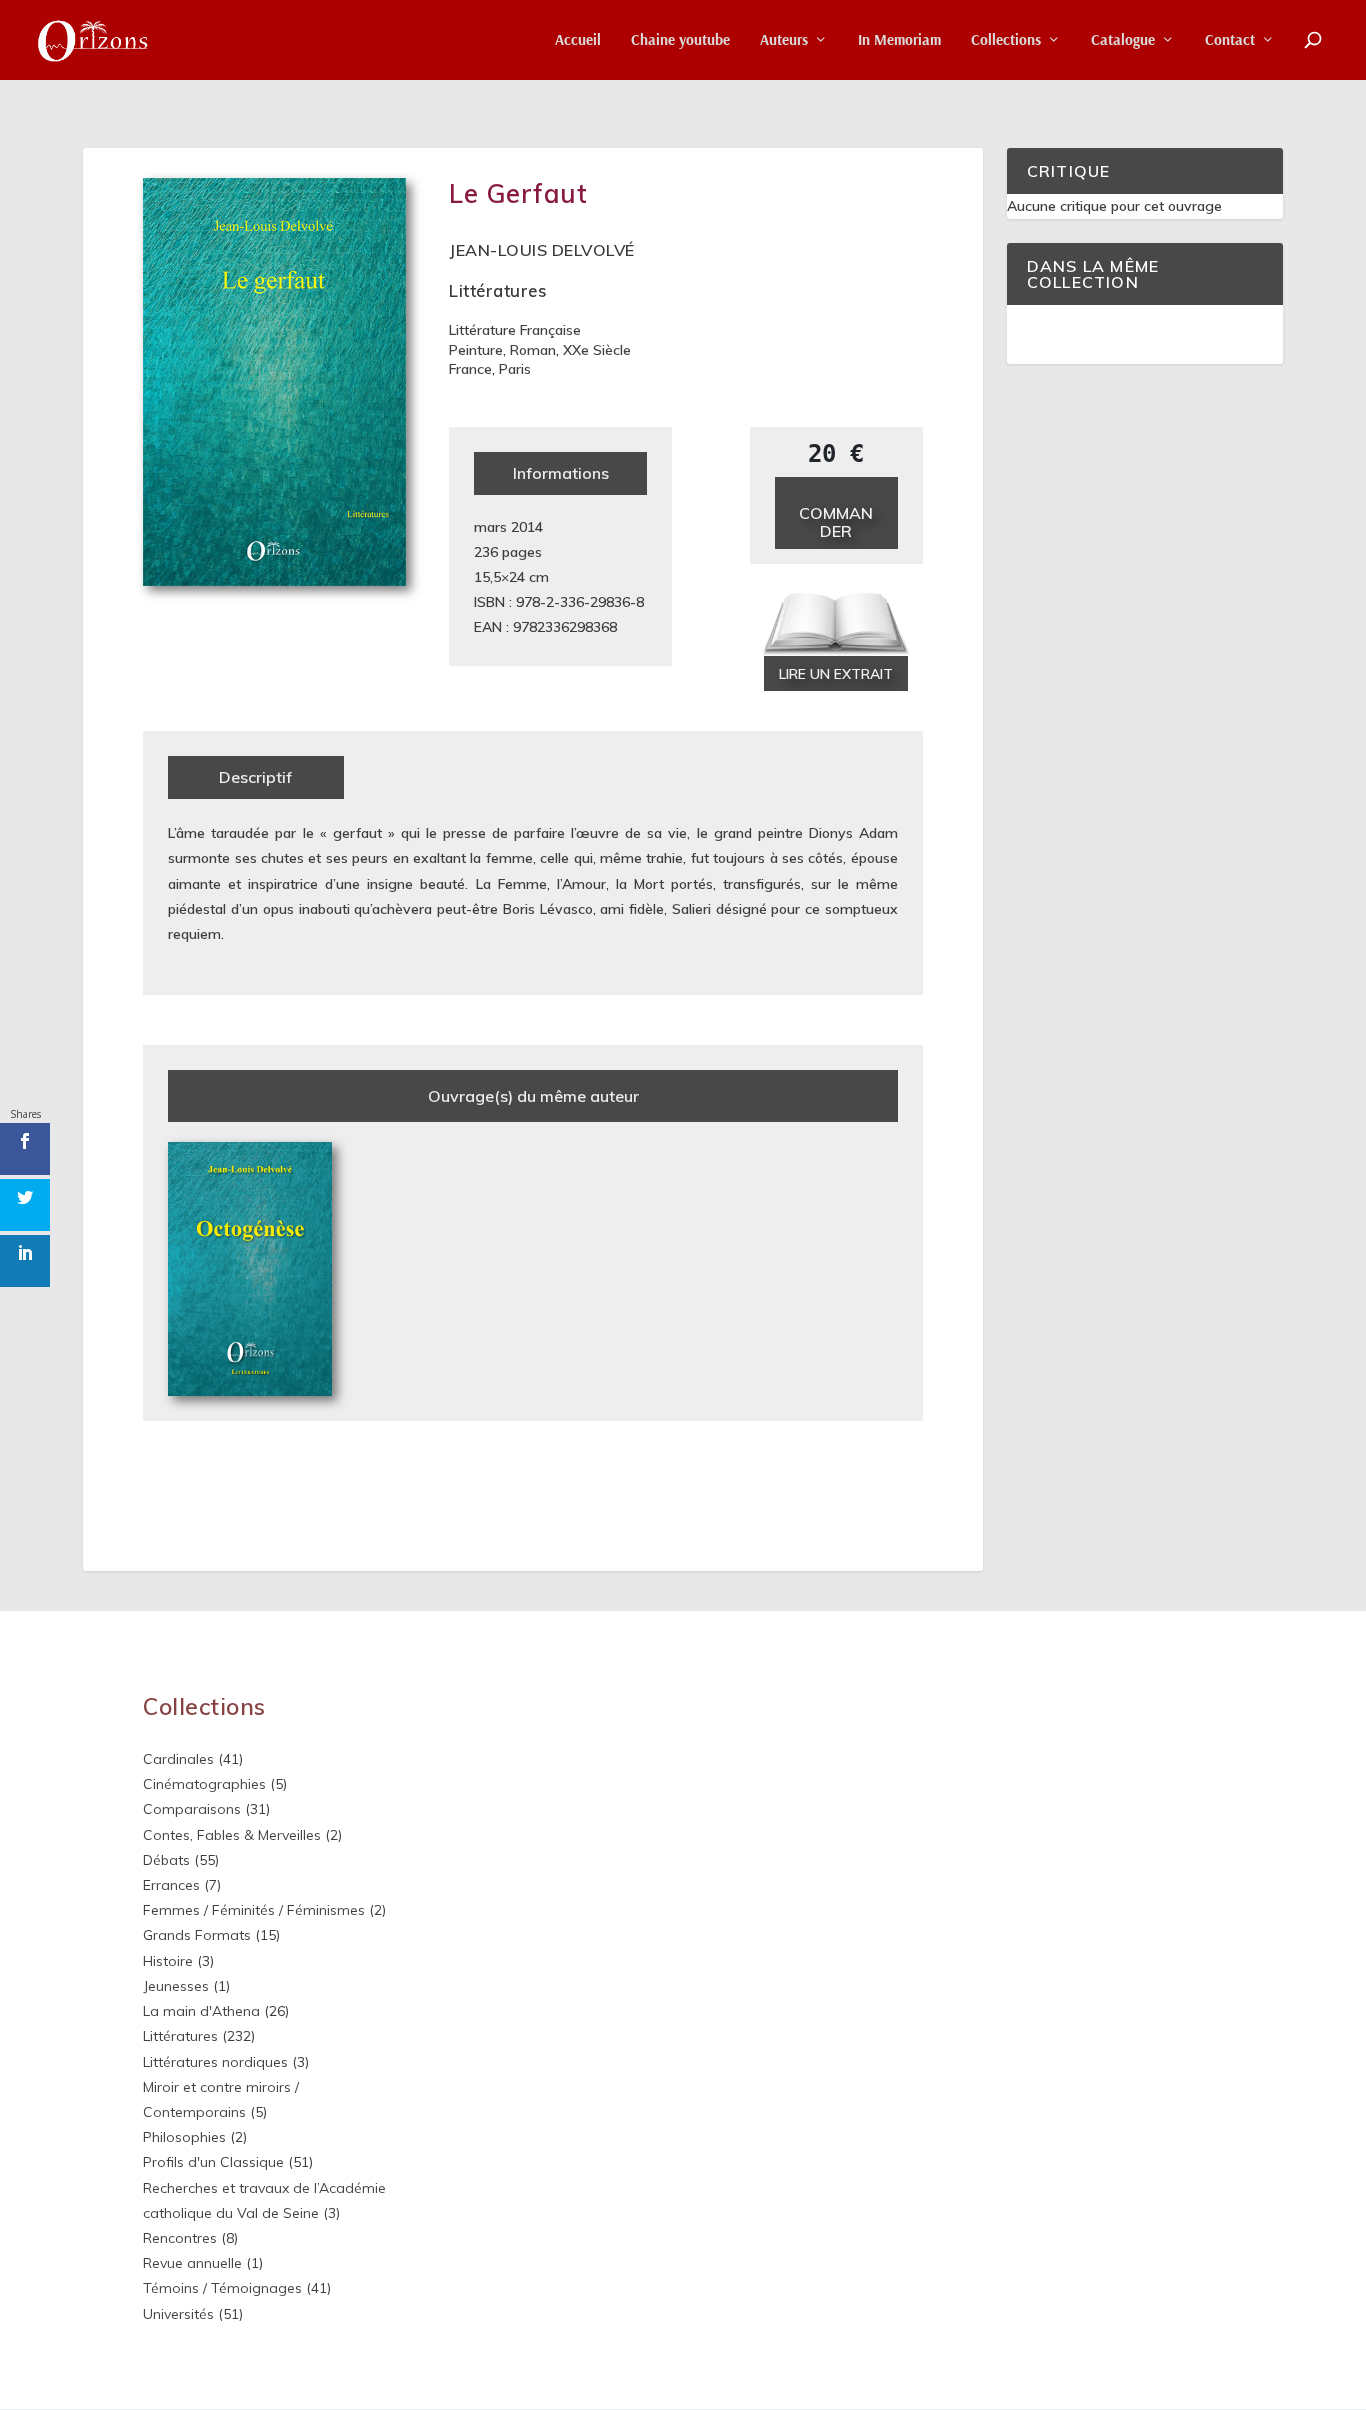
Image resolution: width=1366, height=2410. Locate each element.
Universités (178, 2314)
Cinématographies (204, 1784)
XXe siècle (597, 350)
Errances (171, 1885)
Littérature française (515, 330)
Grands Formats (197, 1935)
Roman (533, 350)
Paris (515, 369)
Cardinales (178, 1759)
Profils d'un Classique (213, 2162)
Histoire (168, 1961)
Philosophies (184, 2137)
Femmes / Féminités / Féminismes (254, 1910)
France (470, 369)
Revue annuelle (192, 2263)
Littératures (497, 290)
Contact (1230, 40)
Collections (1006, 40)
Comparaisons (192, 1809)
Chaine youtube (680, 40)
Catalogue (1123, 40)
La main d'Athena (201, 2011)
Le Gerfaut (518, 193)
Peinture (476, 350)
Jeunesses (176, 1986)
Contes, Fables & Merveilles (232, 1835)
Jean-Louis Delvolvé (542, 250)
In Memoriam (899, 40)
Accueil (578, 40)
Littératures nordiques (215, 2062)
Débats (166, 1860)
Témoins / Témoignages (222, 2288)
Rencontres (180, 2238)
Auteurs (784, 40)
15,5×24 (499, 577)
